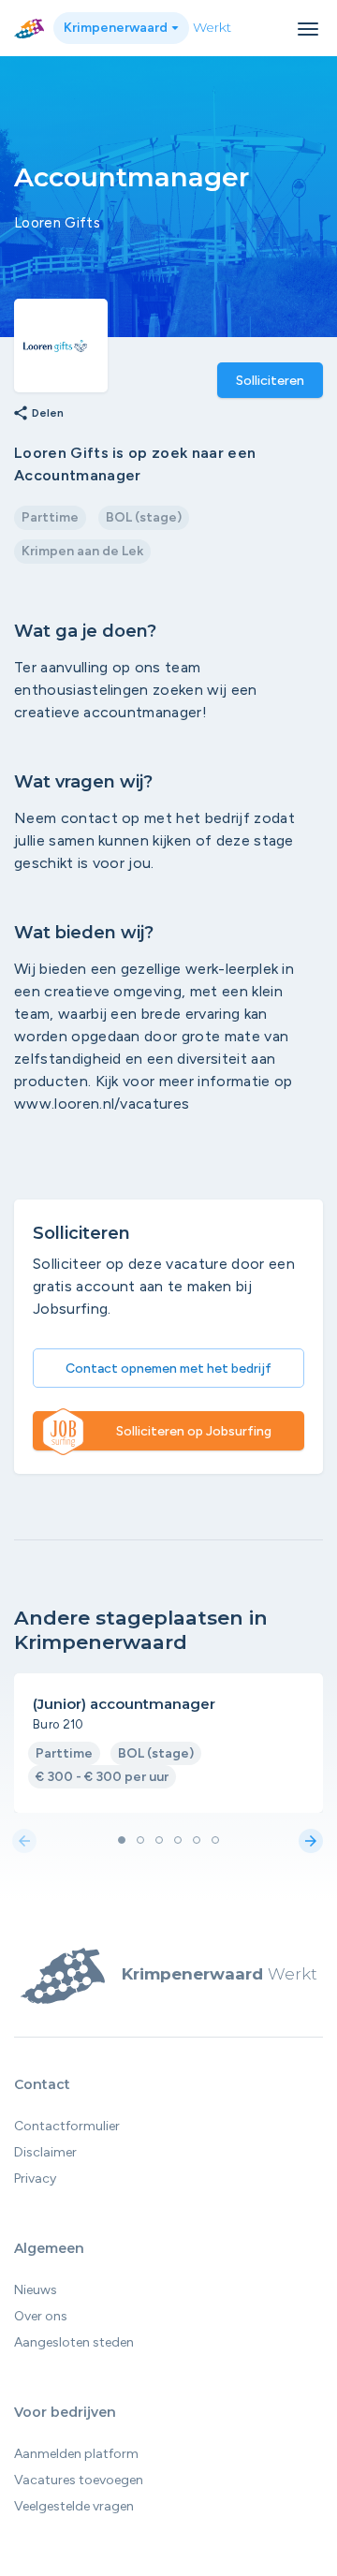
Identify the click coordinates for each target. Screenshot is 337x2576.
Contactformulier (67, 2126)
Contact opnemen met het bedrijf (168, 1369)
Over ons (41, 2316)
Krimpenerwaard (117, 28)
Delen (38, 414)
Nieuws (36, 2290)
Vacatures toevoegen (79, 2480)
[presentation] (24, 1842)
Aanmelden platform (76, 2454)
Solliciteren (270, 381)
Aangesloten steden (74, 2342)
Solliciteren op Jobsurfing (194, 1431)
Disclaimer (45, 2152)
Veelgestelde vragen (74, 2506)
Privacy (35, 2179)
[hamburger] (308, 29)
